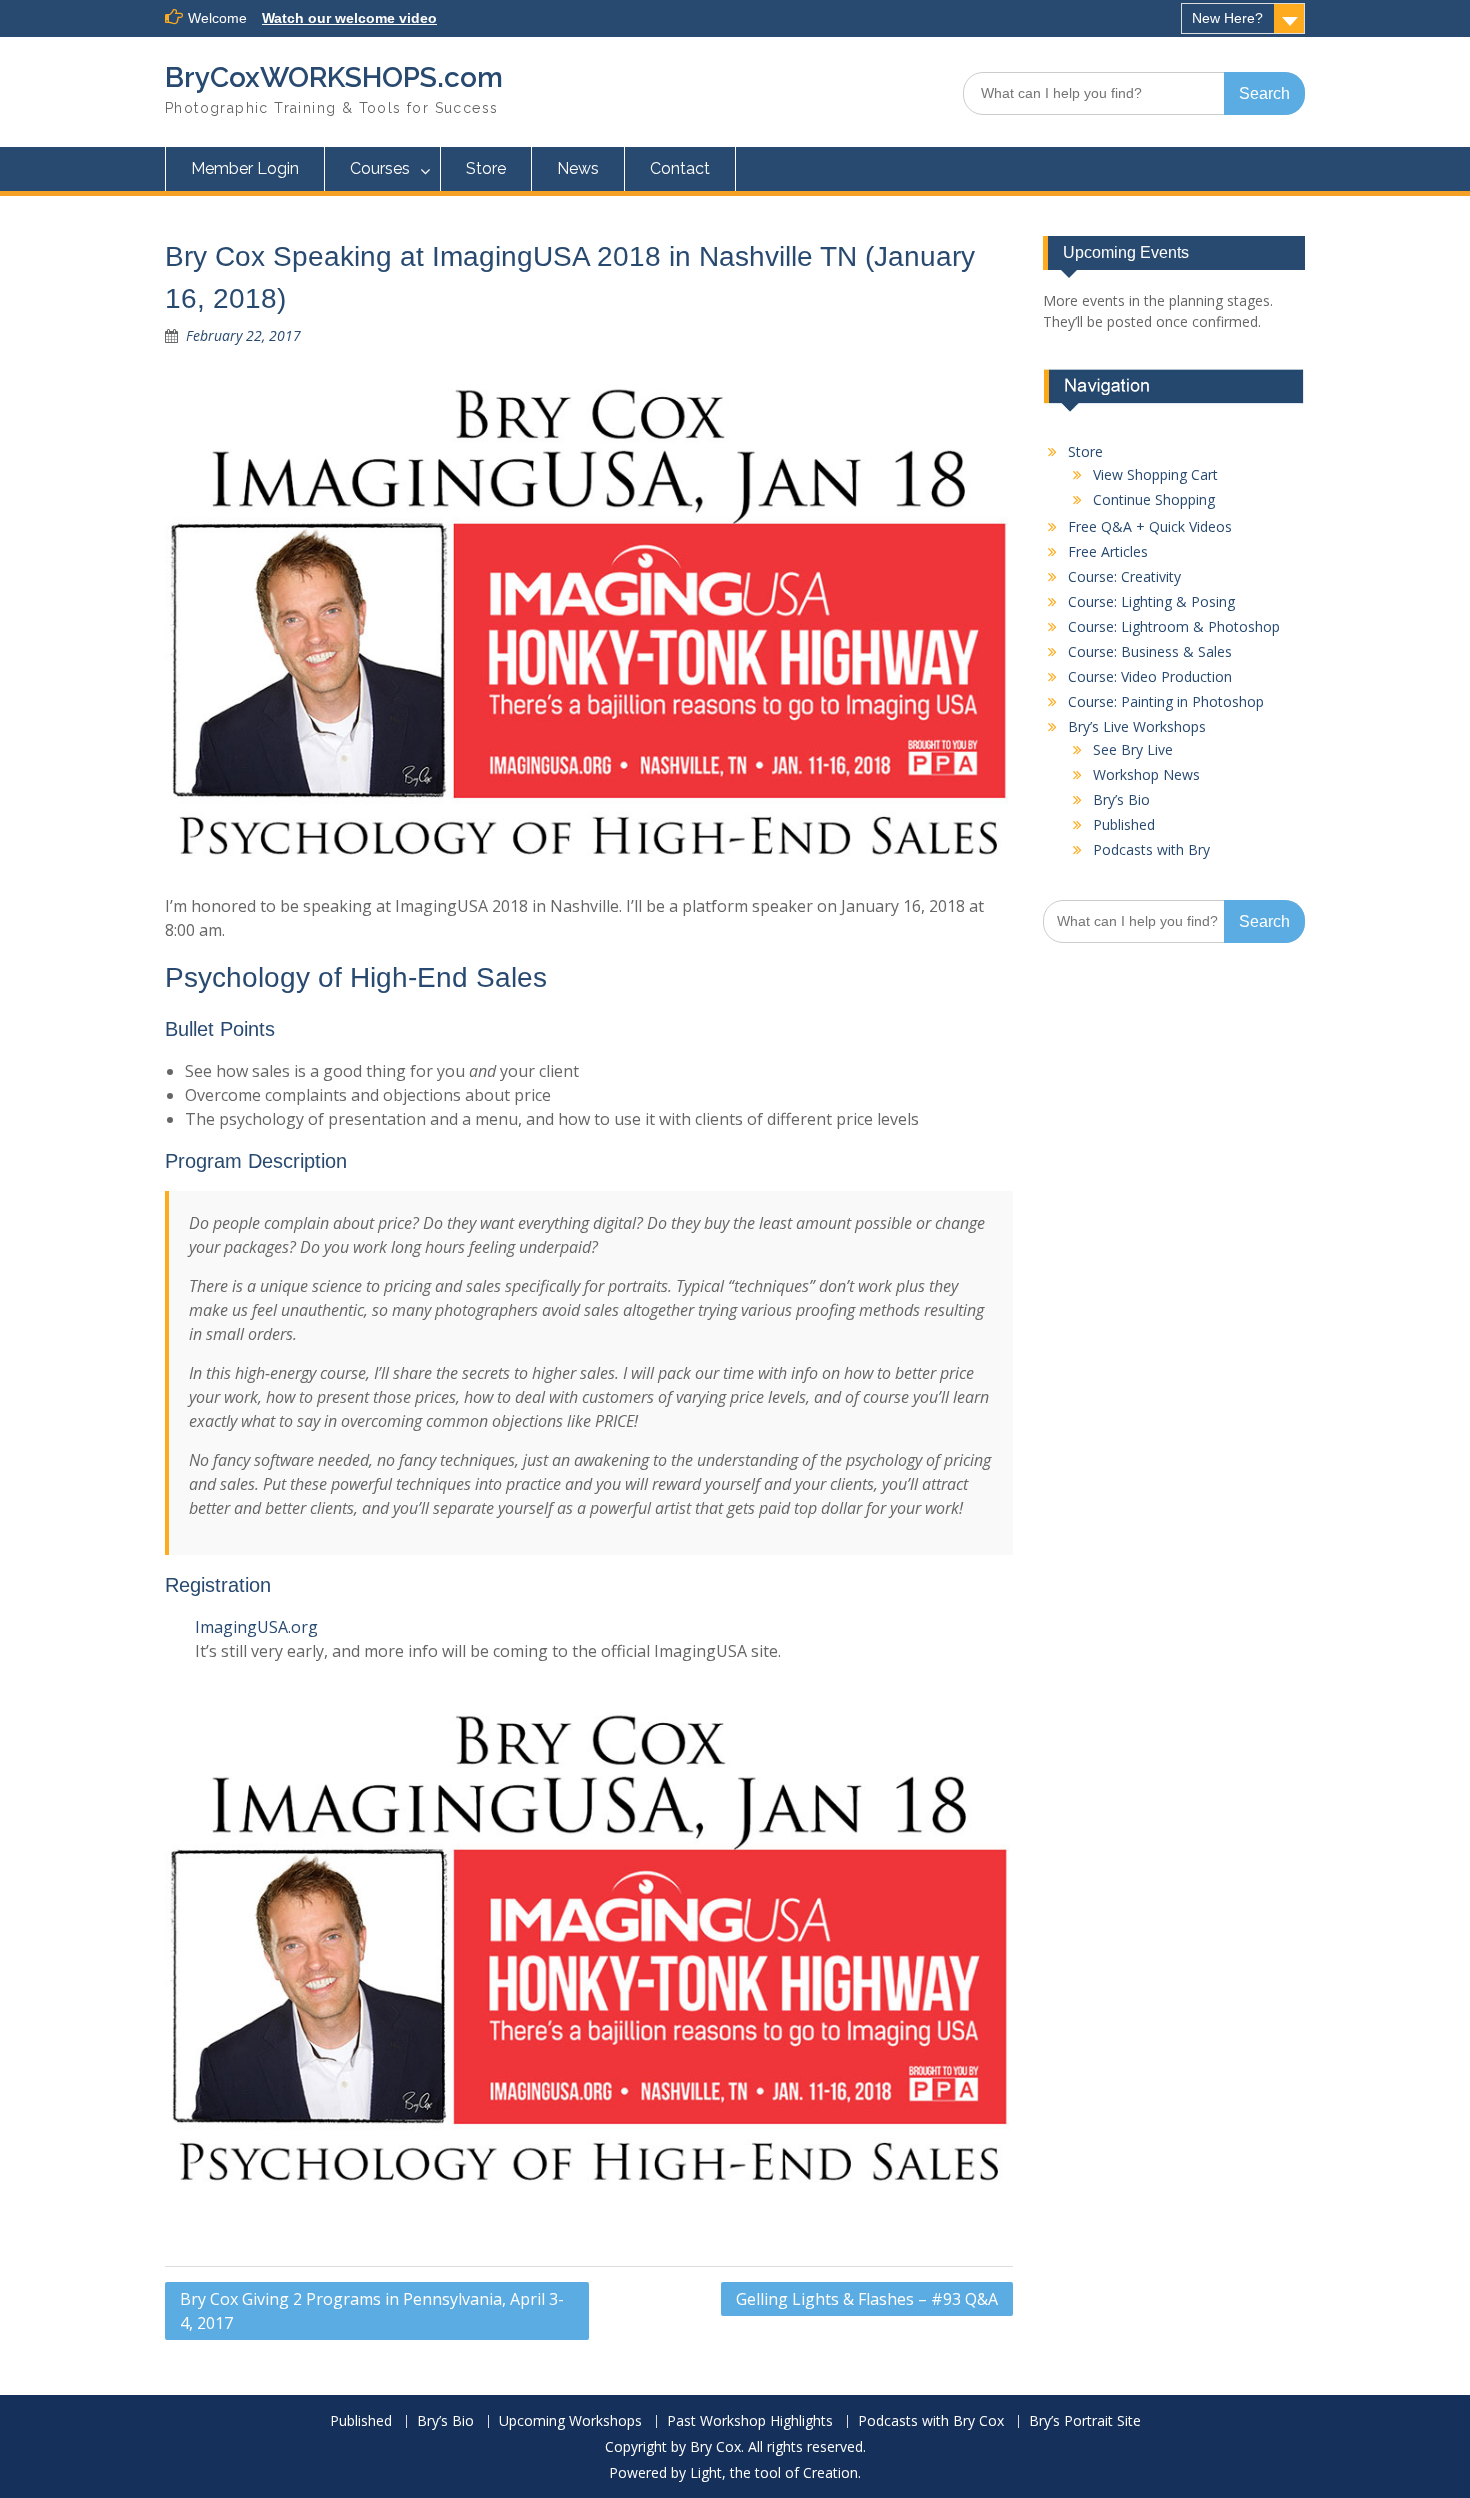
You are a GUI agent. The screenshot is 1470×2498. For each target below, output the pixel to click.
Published (1124, 824)
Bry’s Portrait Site (1085, 2421)
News (578, 168)
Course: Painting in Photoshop (1166, 701)
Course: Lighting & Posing (1151, 601)
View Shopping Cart (1155, 474)
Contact (680, 168)
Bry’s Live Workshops (1137, 726)
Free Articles (1108, 551)
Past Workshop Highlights (750, 2421)
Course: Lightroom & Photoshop (1174, 626)
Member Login (245, 168)
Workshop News (1146, 774)
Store (486, 168)
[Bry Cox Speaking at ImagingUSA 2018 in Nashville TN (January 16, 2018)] (589, 623)
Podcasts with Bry (1151, 849)
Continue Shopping (1154, 499)
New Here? (1227, 18)
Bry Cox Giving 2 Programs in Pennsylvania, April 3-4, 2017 (372, 2311)
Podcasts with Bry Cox (931, 2421)
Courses (380, 168)
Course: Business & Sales (1150, 651)
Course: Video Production (1150, 676)
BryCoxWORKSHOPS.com (334, 77)
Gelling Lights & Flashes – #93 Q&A (867, 2299)
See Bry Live (1133, 749)
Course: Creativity (1124, 576)
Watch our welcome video (349, 18)
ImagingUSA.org (256, 1627)
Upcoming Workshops (570, 2421)
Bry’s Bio (1121, 799)
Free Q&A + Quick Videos (1150, 526)
